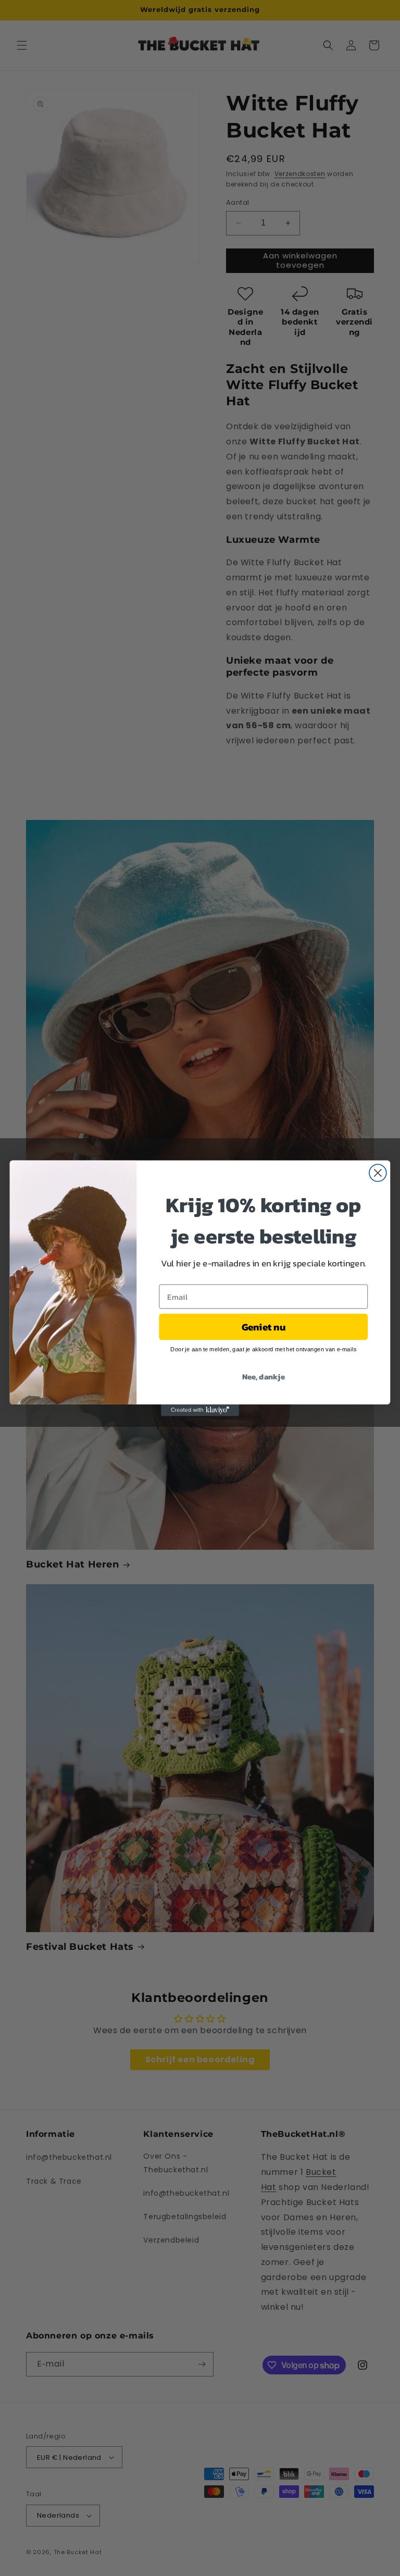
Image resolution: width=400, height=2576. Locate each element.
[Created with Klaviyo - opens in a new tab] (200, 1410)
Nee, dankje (264, 1376)
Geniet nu (264, 1326)
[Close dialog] (378, 1173)
